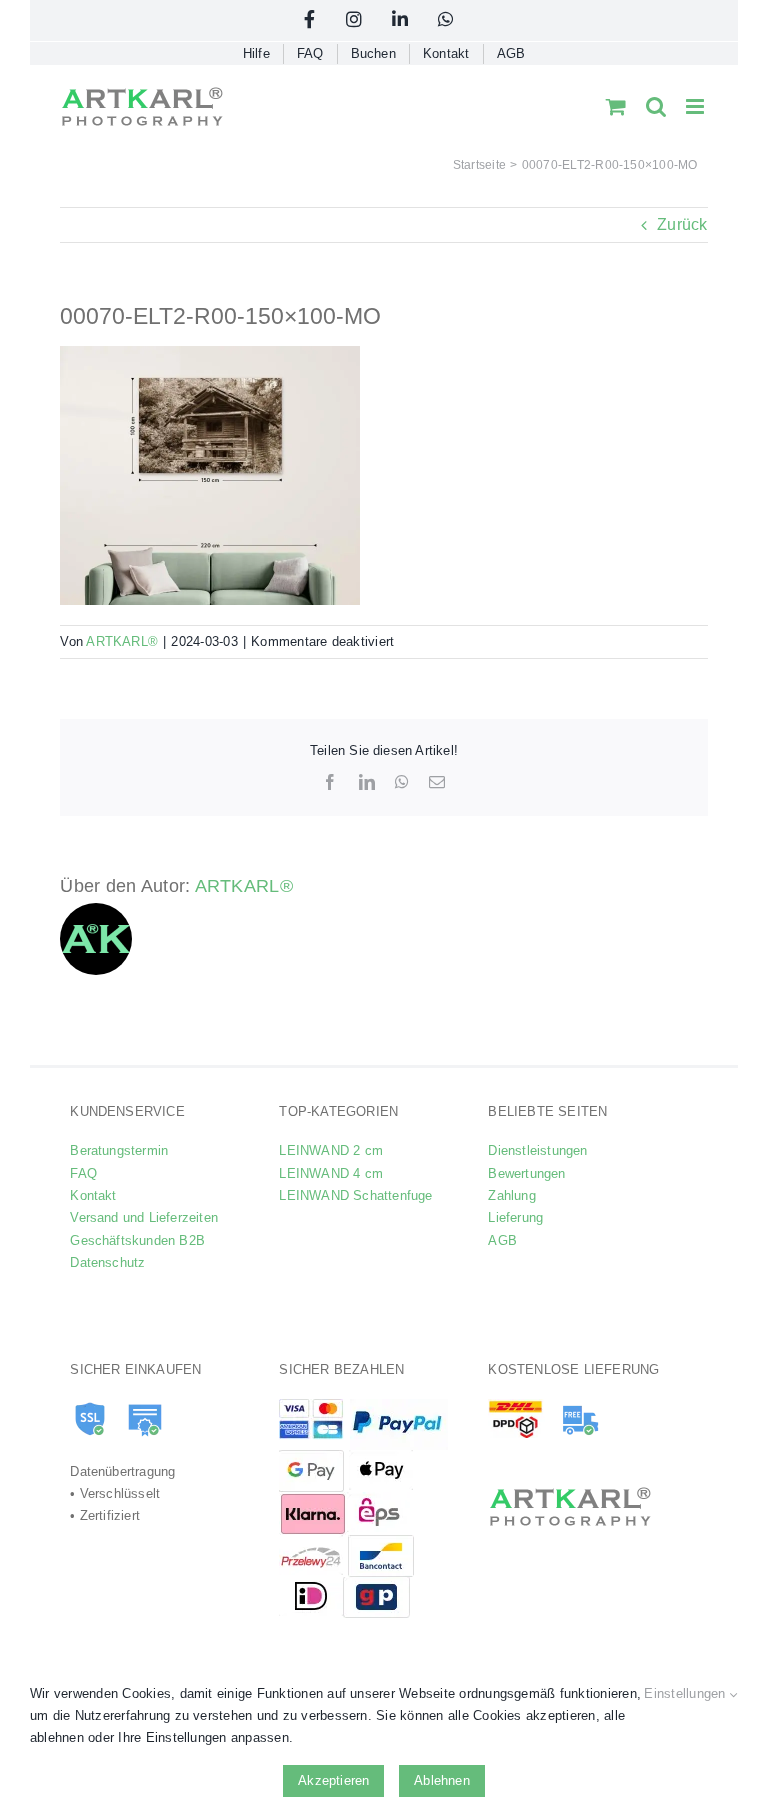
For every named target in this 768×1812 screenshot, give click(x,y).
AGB (502, 1240)
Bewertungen (526, 1173)
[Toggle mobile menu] (696, 106)
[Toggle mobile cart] (616, 106)
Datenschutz (107, 1262)
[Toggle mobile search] (656, 106)
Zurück (682, 224)
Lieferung (515, 1217)
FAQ (83, 1173)
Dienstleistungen (537, 1150)
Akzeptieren (333, 1780)
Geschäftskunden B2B (137, 1240)
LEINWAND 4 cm (331, 1173)
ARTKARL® (122, 641)
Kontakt (93, 1195)
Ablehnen (442, 1780)
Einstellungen (686, 1693)
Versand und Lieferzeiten (144, 1217)
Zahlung (511, 1195)
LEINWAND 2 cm (331, 1150)
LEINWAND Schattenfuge (355, 1195)
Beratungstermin (119, 1150)
